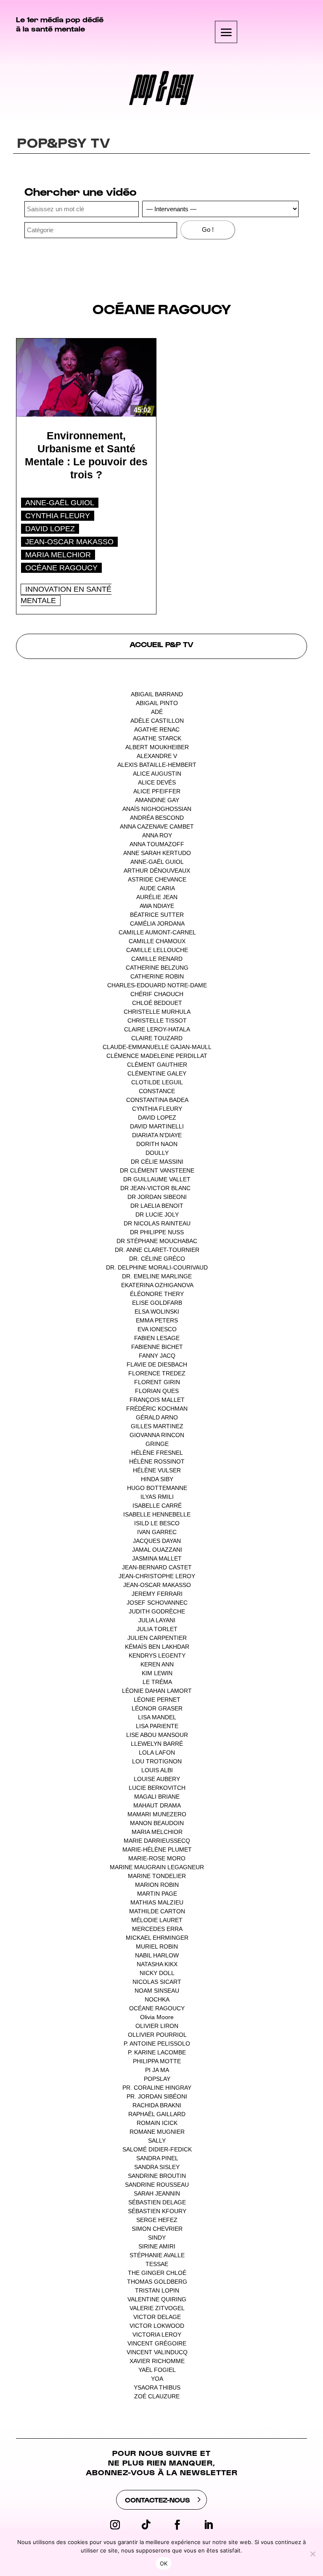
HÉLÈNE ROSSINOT (157, 1461)
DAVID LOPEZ (50, 529)
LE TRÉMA (157, 1682)
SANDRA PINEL (157, 2158)
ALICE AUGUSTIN (157, 774)
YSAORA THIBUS (157, 2387)
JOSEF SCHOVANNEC (157, 1603)
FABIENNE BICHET (157, 1347)
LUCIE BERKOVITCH (157, 1788)
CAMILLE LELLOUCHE (157, 950)
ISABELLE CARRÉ (157, 1506)
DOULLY (157, 1153)
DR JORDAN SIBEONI (157, 1197)
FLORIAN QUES (157, 1391)
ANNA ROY (157, 835)
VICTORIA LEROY (157, 2335)
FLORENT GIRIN (157, 1382)
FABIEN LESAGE (157, 1338)
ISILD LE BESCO (157, 1523)
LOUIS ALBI (157, 1770)
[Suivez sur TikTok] (146, 2525)
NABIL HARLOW (157, 1955)
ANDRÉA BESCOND (157, 818)
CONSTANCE (157, 1091)
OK (164, 2563)
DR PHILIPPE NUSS (157, 1232)
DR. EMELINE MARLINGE (157, 1276)
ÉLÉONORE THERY (157, 1294)
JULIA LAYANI (157, 1620)
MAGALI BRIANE (157, 1797)
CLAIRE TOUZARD (157, 1038)
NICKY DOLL (157, 1973)
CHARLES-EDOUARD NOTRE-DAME (157, 985)
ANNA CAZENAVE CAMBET (157, 826)
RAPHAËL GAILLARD (157, 2114)
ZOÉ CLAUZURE (157, 2396)
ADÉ (157, 712)
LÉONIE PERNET (157, 1700)
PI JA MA (157, 2070)
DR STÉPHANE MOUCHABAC (157, 1241)
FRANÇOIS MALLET (157, 1400)
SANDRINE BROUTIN (157, 2176)
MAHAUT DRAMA (157, 1805)
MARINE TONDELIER (157, 1876)
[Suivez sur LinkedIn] (208, 2525)
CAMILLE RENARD (157, 959)
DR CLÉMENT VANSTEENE (157, 1170)
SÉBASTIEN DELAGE (157, 2202)
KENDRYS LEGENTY (157, 1655)
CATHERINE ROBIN (157, 976)
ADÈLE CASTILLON (157, 721)
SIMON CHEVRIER (157, 2229)
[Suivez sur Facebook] (177, 2525)
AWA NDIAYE (157, 906)
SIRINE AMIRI (157, 2246)
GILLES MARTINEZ (157, 1426)
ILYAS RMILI (157, 1497)
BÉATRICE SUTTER (157, 915)
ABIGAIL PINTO (157, 703)
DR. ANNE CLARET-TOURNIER (157, 1250)
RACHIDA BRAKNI (157, 2105)
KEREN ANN (157, 1664)
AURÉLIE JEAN (157, 897)
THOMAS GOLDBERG (157, 2282)
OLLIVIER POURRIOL (157, 2035)
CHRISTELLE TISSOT (157, 1020)
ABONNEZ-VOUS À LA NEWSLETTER (162, 2472)
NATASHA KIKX (157, 1964)
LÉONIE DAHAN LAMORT (157, 1691)
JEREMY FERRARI (157, 1594)
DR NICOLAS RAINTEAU (157, 1223)
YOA (157, 2379)
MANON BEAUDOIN (157, 1823)
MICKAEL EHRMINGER (157, 1938)
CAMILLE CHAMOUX (157, 941)
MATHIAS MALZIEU (157, 1902)
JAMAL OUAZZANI (157, 1550)
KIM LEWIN (157, 1673)
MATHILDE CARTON (157, 1911)
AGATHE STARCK (157, 738)
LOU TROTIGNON (157, 1761)
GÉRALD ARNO (157, 1417)
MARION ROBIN (157, 1885)
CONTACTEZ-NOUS (157, 2500)
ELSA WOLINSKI (157, 1312)
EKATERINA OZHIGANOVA (157, 1285)
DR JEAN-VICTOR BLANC (155, 1188)
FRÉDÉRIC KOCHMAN (157, 1409)
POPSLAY (157, 2079)
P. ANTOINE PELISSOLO (157, 2043)
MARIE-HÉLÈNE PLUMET (157, 1849)
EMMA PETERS (157, 1320)
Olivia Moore (157, 2017)
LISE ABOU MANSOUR (157, 1735)
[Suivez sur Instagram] (115, 2525)
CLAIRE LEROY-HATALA (157, 1029)
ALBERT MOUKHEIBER (157, 747)
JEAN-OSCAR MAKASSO (69, 542)
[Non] (312, 2554)
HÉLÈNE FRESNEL (157, 1453)
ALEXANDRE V (157, 756)
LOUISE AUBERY (157, 1779)
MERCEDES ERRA (157, 1929)
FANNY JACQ (157, 1356)
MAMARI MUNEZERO (157, 1814)
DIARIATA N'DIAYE (157, 1135)
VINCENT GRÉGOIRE (157, 2343)
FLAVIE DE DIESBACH (157, 1364)
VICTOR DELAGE (157, 2317)
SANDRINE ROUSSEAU (157, 2185)
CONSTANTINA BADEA (157, 1100)
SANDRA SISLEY (157, 2167)
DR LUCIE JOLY (157, 1215)
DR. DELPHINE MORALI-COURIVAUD (157, 1267)
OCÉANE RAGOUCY (61, 568)
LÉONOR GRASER (157, 1708)
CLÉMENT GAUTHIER (157, 1065)
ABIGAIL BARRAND (157, 694)
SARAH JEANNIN (157, 2193)
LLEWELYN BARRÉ (157, 1744)
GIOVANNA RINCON (157, 1435)
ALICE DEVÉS (157, 782)
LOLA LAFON (157, 1752)
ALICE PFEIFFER (157, 791)
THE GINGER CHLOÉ (157, 2273)
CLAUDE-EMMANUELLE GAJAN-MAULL (157, 1047)
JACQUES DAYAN (157, 1541)
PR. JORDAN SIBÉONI (157, 2096)
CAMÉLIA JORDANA (157, 923)
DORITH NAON (157, 1144)
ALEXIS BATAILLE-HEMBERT (157, 765)
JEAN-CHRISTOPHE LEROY (157, 1576)
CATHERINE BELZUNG (157, 968)
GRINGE (157, 1444)
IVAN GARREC (157, 1532)
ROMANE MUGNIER (157, 2132)
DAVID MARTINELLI (157, 1126)
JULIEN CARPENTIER (157, 1638)
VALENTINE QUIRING (157, 2299)
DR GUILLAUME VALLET (157, 1179)
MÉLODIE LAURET (157, 1920)
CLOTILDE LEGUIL (157, 1082)
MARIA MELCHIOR (58, 555)
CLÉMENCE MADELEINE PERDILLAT (157, 1056)
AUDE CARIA (157, 888)
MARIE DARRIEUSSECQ (157, 1841)
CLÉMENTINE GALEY (157, 1073)
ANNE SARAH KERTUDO (157, 853)
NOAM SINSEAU (157, 1991)
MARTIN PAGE (157, 1894)
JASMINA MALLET (157, 1558)
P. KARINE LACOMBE (157, 2052)
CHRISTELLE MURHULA (157, 1012)
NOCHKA (157, 1999)
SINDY (157, 2238)
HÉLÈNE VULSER (157, 1470)
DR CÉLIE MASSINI (157, 1162)
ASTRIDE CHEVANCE (157, 879)
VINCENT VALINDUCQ (157, 2352)
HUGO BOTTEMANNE (157, 1488)
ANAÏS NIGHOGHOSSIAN (157, 809)
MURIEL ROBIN (157, 1946)
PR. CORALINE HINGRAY (157, 2088)
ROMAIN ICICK (157, 2123)
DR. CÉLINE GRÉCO (157, 1259)
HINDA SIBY (157, 1479)
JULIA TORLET (157, 1629)
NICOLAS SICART (157, 1982)
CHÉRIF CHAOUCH (157, 994)
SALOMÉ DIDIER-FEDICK (157, 2149)
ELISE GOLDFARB (157, 1303)
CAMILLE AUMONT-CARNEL (157, 932)
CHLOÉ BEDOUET (157, 1003)
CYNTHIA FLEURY (58, 516)
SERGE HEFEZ (157, 2220)
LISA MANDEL (157, 1717)
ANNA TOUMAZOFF (157, 844)
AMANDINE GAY (157, 800)
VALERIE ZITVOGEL (157, 2308)
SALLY (157, 2141)
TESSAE (157, 2264)
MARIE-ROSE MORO (157, 1858)
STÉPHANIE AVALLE (157, 2255)
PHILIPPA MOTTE (157, 2061)
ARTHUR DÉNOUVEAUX (157, 871)
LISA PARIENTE (157, 1726)
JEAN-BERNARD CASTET (157, 1567)
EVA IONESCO (157, 1329)
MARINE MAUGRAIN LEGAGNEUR (157, 1867)
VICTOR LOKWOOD (157, 2326)
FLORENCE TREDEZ (157, 1373)
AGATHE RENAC (157, 729)
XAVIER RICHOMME (157, 2361)
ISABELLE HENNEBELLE (157, 1514)
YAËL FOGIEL (157, 2370)
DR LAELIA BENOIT (157, 1206)
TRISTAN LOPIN (157, 2290)
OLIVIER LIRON (157, 2026)
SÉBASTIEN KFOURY (157, 2211)
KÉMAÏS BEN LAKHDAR (157, 1647)
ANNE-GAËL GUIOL (60, 503)
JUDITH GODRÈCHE (157, 1611)
